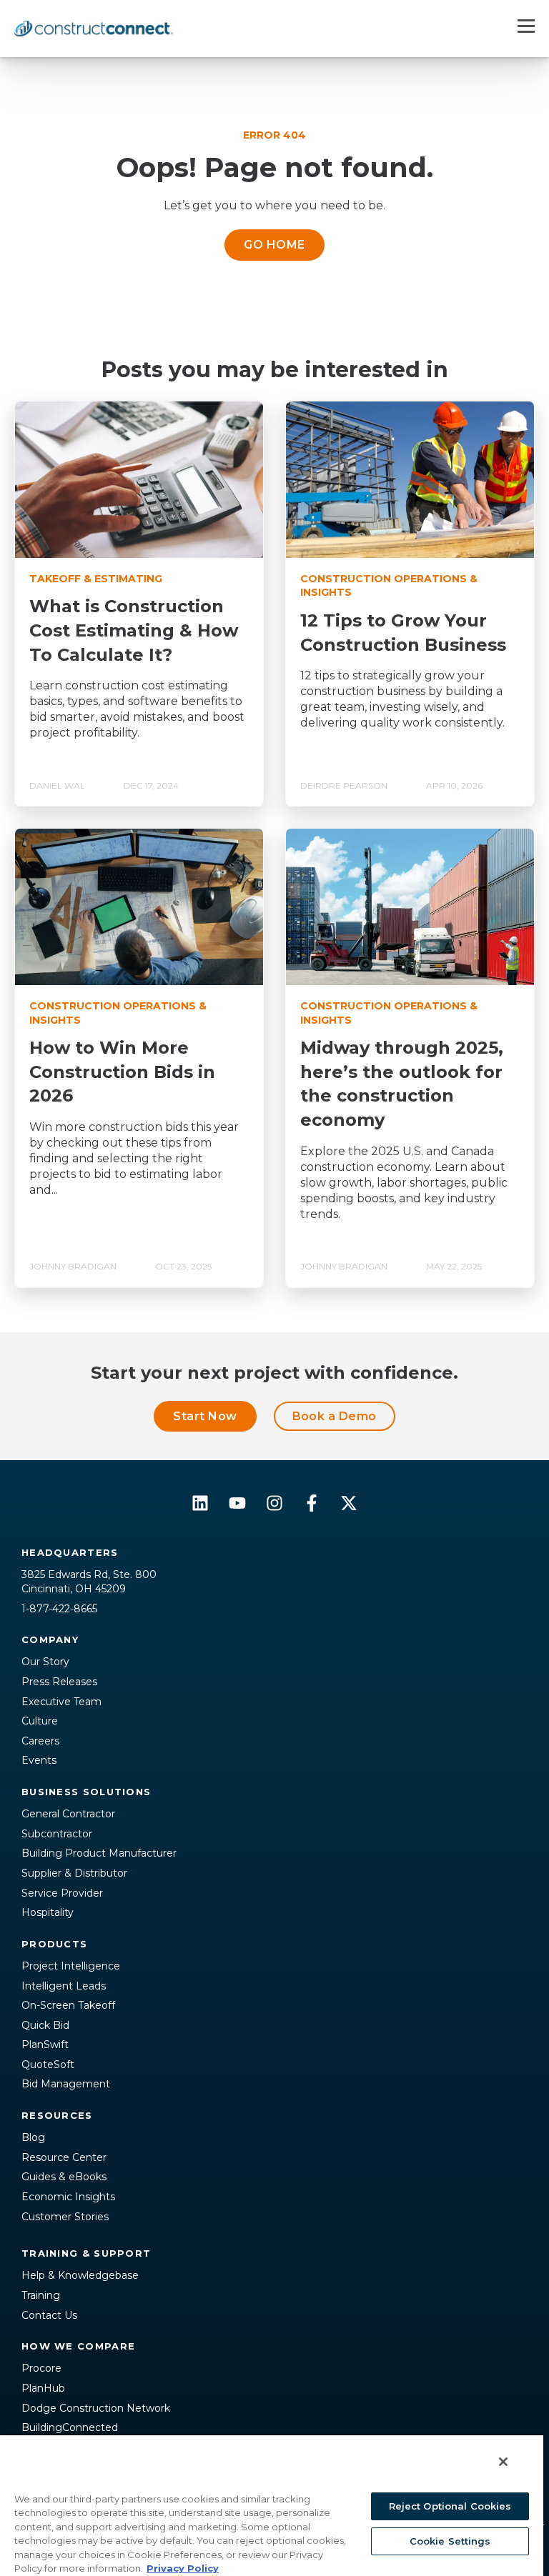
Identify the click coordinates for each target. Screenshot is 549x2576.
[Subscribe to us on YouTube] (237, 1503)
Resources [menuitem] (57, 2115)
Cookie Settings (450, 2541)
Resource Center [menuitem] (64, 2157)
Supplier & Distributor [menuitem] (74, 1873)
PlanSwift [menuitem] (45, 2045)
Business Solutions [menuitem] (86, 1792)
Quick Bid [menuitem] (45, 2025)
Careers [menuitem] (40, 1741)
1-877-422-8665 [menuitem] (59, 1609)
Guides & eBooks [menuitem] (64, 2177)
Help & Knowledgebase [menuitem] (80, 2275)
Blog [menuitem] (33, 2137)
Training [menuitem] (41, 2295)
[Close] (503, 2462)
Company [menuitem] (50, 1639)
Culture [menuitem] (40, 1721)
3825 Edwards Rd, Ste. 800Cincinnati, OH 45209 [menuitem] (89, 1582)
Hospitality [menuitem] (48, 1912)
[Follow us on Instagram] (274, 1503)
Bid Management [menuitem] (66, 2084)
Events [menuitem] (39, 1760)
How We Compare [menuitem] (78, 2346)
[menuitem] (274, 2230)
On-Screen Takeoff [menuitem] (68, 2005)
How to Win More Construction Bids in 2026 (122, 1072)
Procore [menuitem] (41, 2368)
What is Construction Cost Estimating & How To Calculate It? (134, 630)
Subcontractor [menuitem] (57, 1834)
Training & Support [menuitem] (86, 2253)
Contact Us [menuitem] (49, 2315)
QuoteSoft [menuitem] (48, 2065)
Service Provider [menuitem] (62, 1893)
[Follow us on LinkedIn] (200, 1503)
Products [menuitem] (54, 1944)
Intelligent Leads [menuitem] (64, 1986)
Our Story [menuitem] (45, 1662)
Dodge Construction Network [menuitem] (96, 2408)
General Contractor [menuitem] (68, 1814)
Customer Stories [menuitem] (65, 2217)
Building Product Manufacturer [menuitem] (99, 1853)
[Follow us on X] (349, 1503)
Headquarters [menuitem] (70, 1552)
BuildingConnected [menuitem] (70, 2427)
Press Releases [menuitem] (59, 1682)
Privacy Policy (183, 2568)
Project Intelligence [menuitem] (71, 1966)
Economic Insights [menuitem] (68, 2197)
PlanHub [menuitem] (43, 2388)
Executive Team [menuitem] (61, 1702)
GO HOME (274, 245)
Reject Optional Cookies (450, 2506)
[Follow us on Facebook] (312, 1503)
